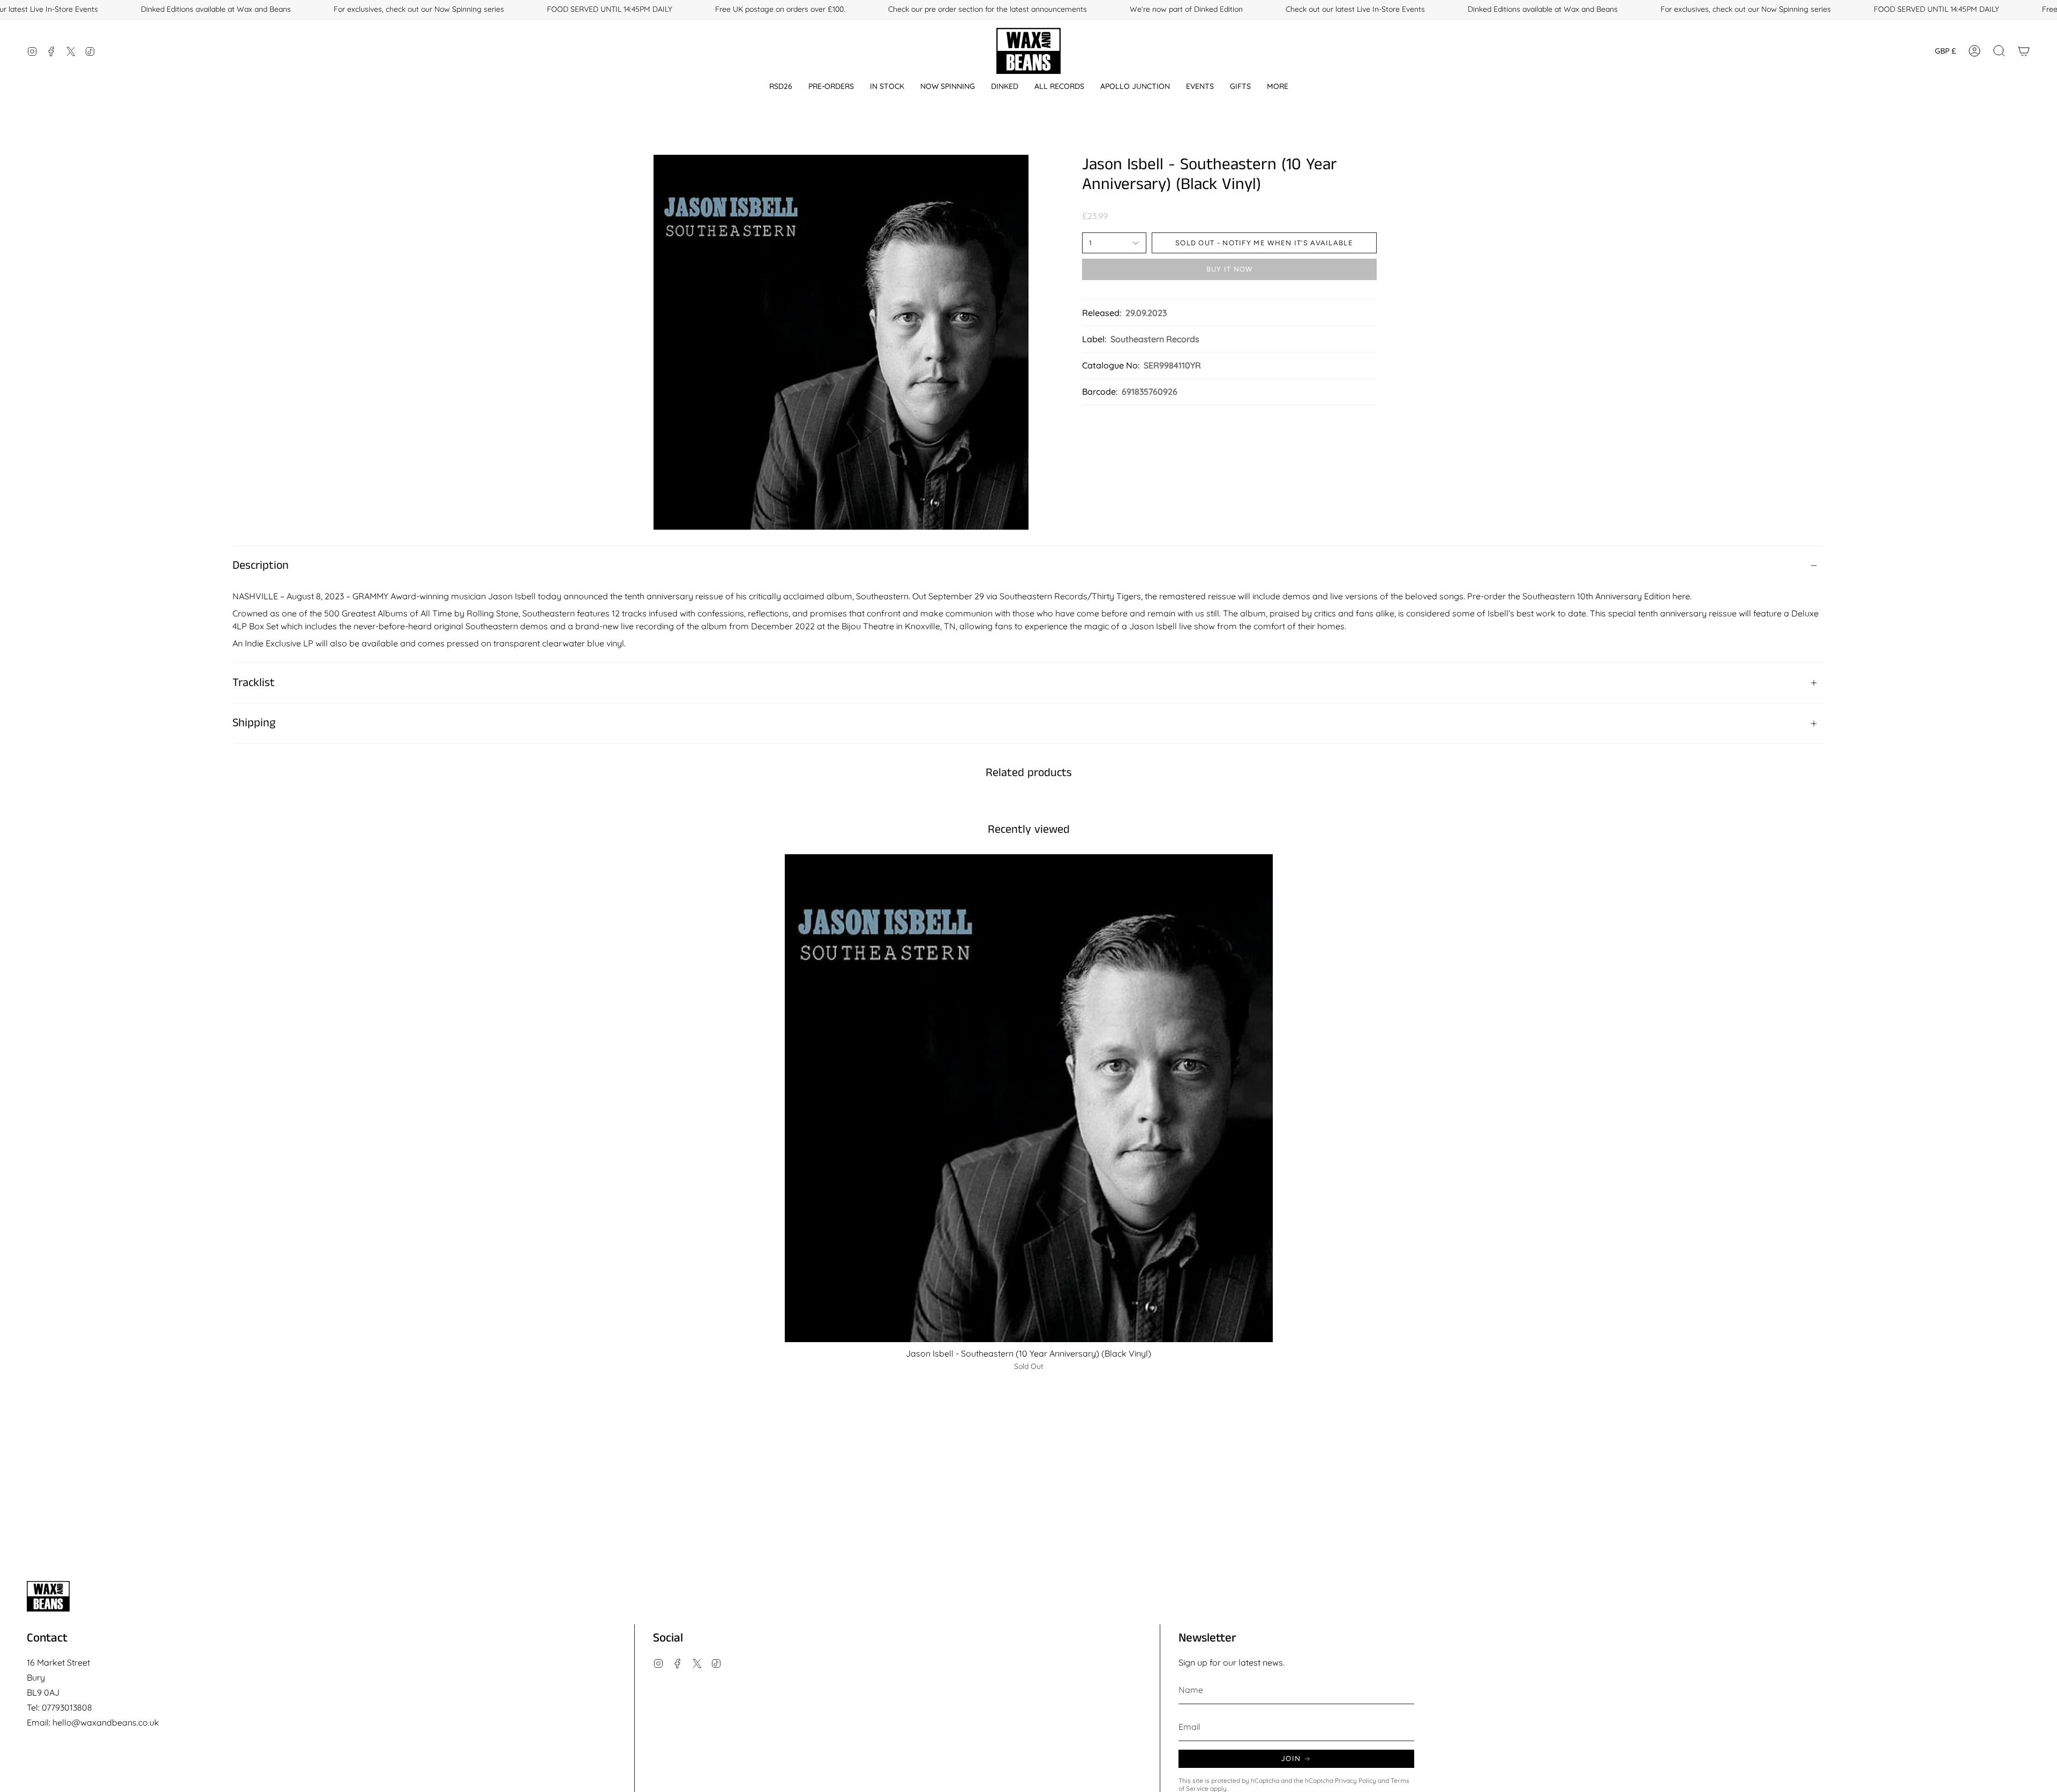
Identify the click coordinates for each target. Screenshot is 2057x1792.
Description (261, 566)
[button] (781, 86)
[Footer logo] (48, 1596)
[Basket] (2024, 51)
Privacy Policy (1356, 1780)
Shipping (254, 723)
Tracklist (254, 683)
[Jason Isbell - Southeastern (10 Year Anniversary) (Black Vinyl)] (1029, 1098)
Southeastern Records (1155, 339)
